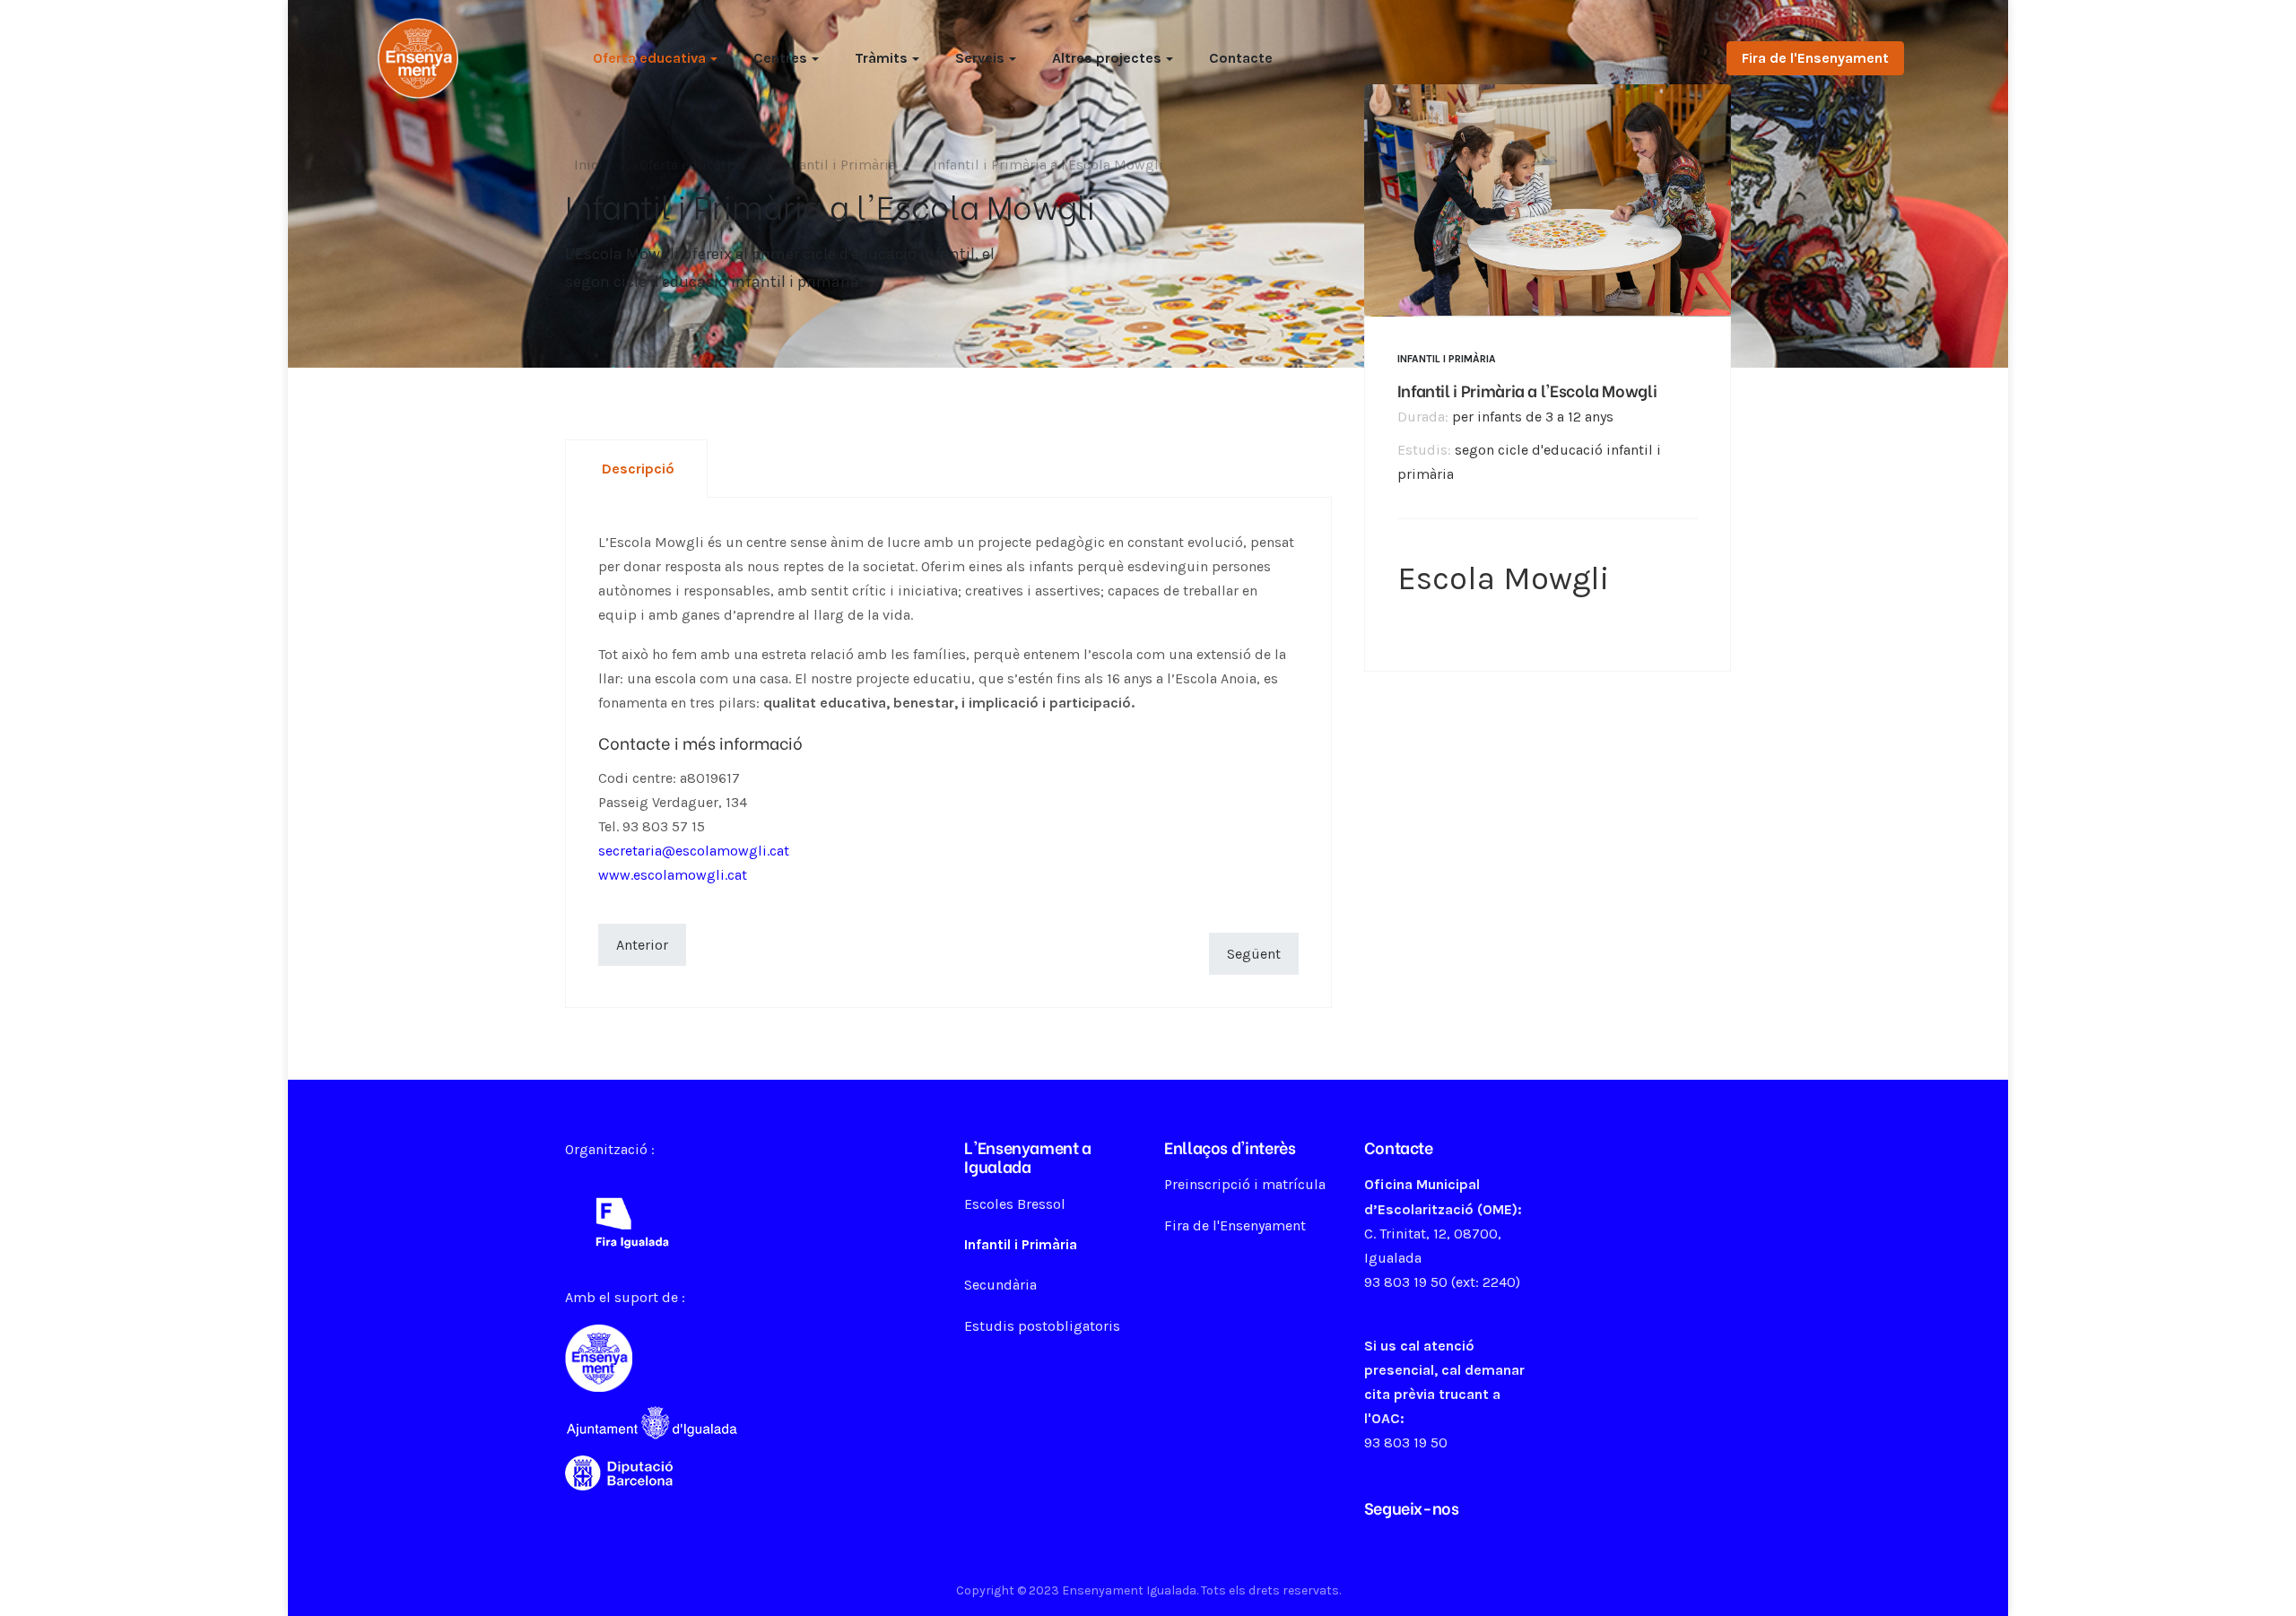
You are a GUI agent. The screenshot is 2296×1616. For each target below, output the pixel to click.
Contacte (1241, 58)
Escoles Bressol (1015, 1204)
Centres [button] (780, 58)
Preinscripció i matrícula (1245, 1184)
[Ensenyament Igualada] (418, 57)
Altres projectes (1107, 58)
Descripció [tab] (638, 469)
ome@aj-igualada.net (1434, 1306)
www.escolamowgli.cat (673, 875)
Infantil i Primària (1447, 358)
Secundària (1000, 1285)
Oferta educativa (649, 58)
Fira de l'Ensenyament (1815, 58)
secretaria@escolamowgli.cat (694, 851)
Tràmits (881, 58)
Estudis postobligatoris (1042, 1326)
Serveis (980, 58)
